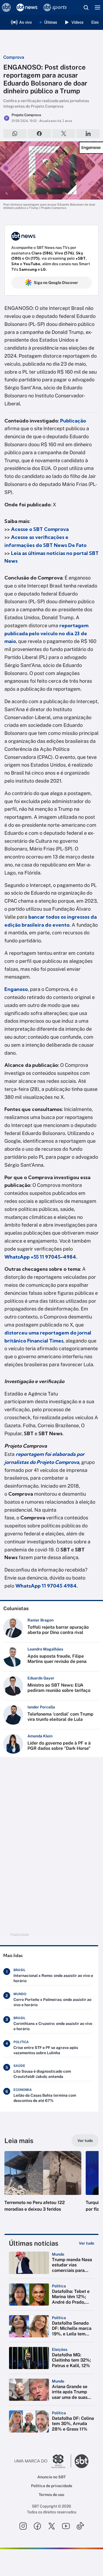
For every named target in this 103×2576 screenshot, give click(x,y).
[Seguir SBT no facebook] (37, 2526)
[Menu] (98, 7)
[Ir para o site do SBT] (82, 2461)
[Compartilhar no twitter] (64, 134)
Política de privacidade (52, 2486)
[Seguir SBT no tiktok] (80, 2526)
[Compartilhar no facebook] (39, 134)
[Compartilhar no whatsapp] (15, 134)
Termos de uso (51, 2495)
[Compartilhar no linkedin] (88, 134)
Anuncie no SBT (51, 2477)
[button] (43, 2187)
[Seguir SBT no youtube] (66, 2526)
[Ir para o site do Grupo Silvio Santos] (43, 2461)
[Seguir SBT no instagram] (23, 2526)
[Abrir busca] (86, 7)
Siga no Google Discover (56, 283)
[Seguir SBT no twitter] (52, 2526)
